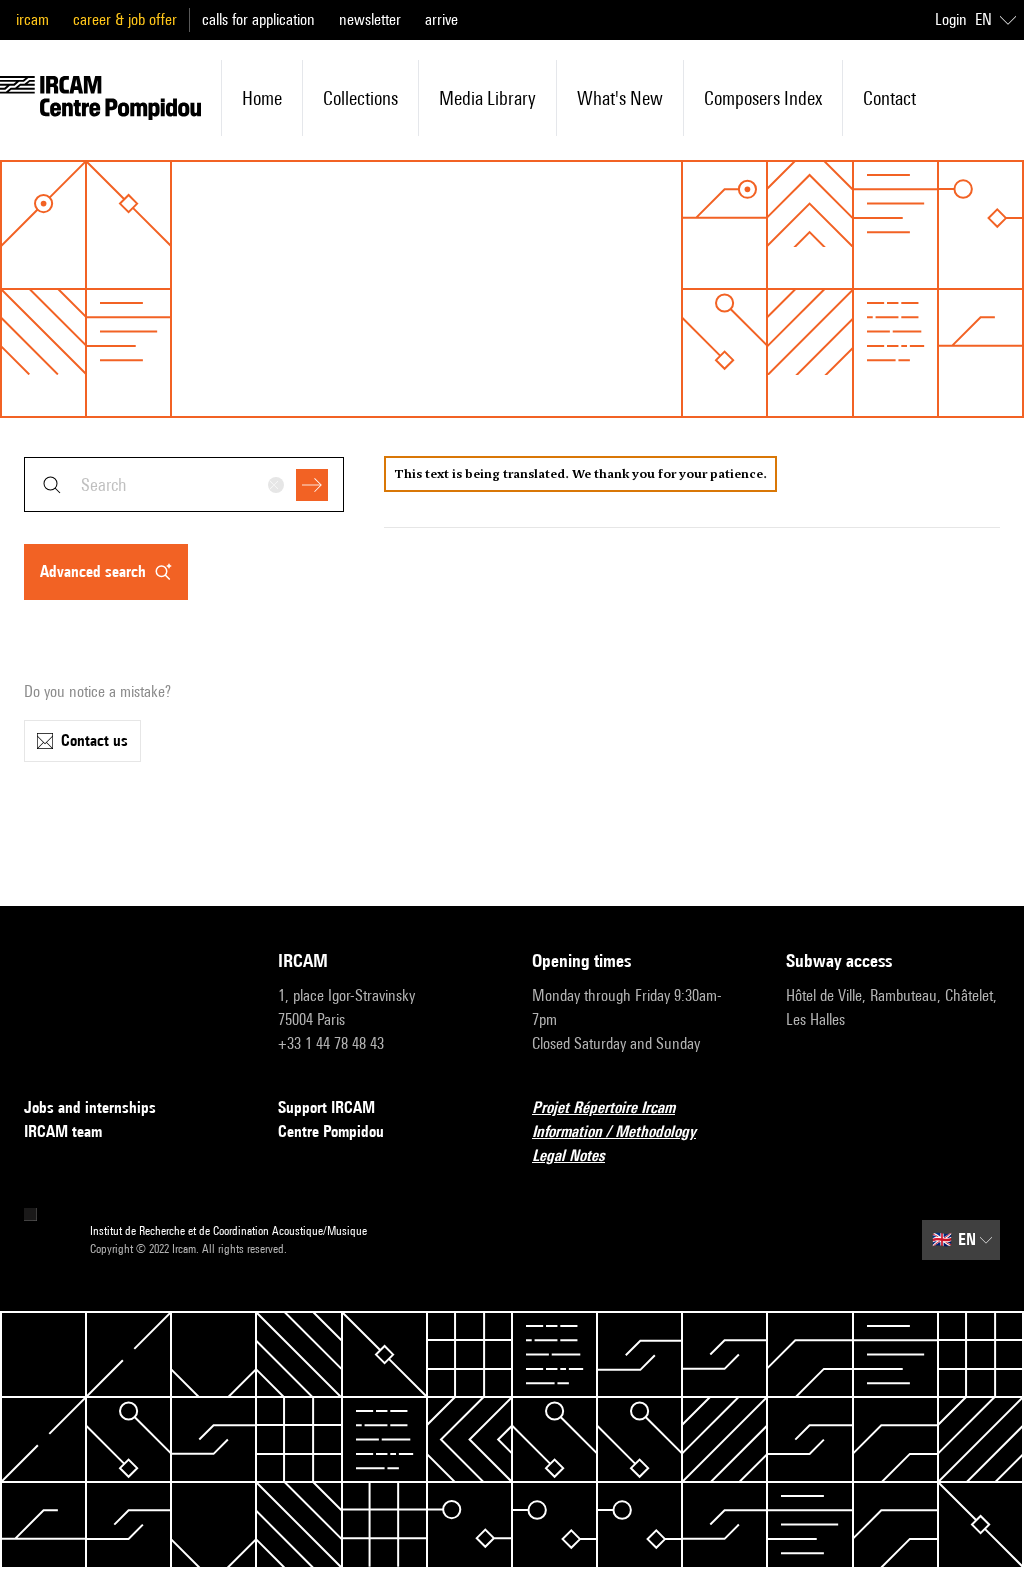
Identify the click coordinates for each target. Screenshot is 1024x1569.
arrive (441, 19)
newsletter (370, 19)
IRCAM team (63, 1131)
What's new (620, 98)
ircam (32, 19)
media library (487, 98)
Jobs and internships (90, 1107)
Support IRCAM (326, 1107)
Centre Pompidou (331, 1131)
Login (951, 19)
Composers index (763, 98)
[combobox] (184, 484)
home (262, 98)
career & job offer (125, 19)
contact (889, 98)
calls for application (258, 19)
